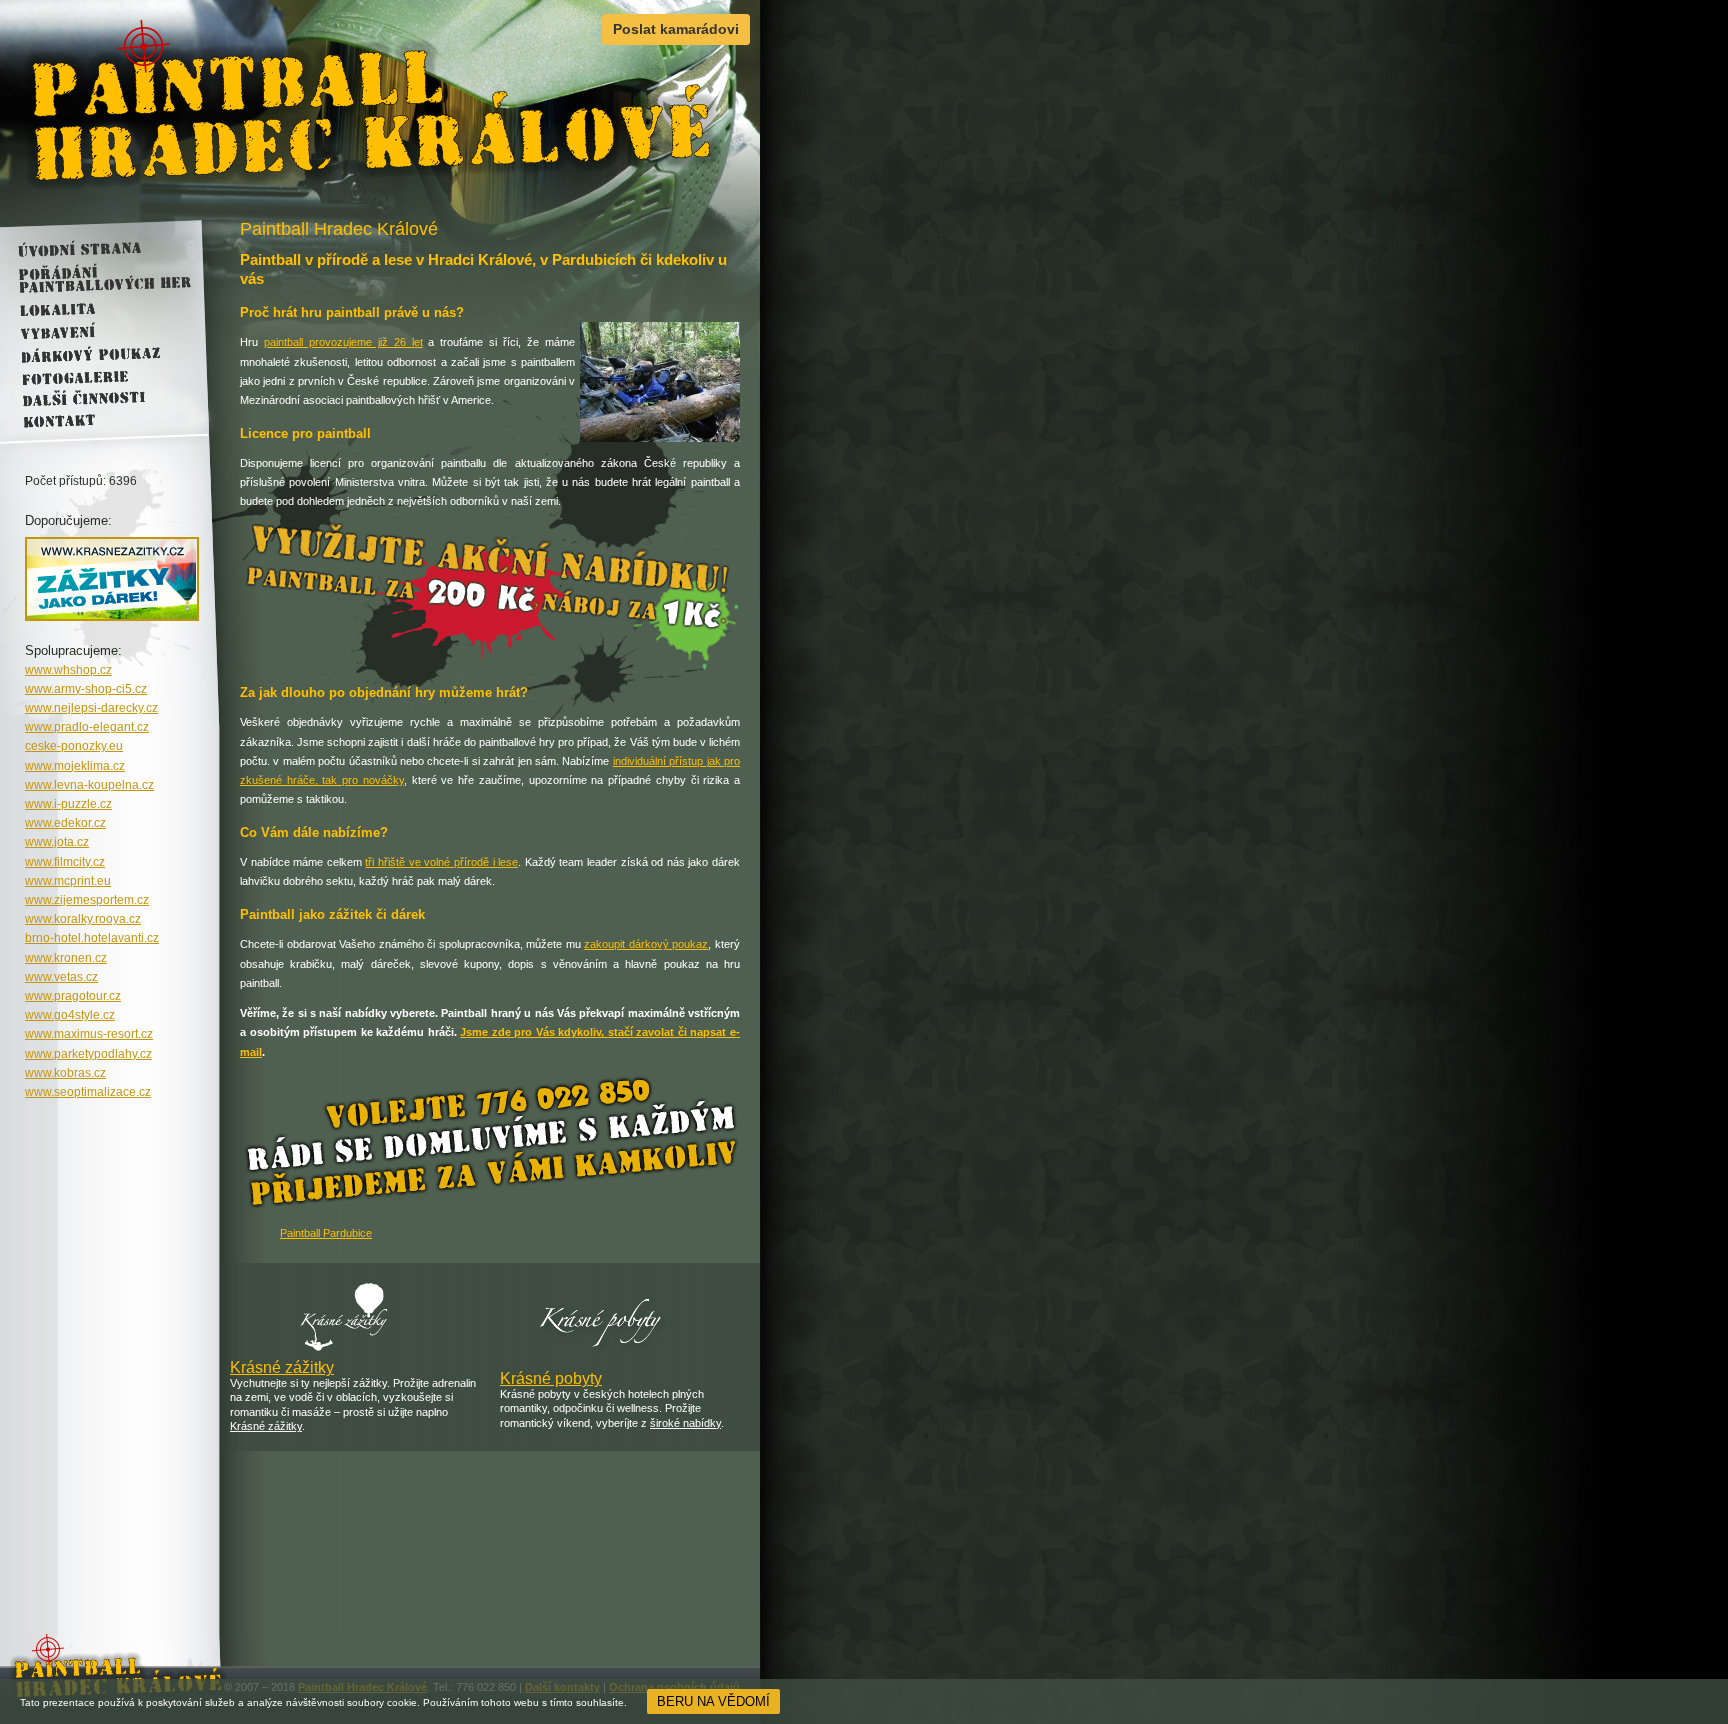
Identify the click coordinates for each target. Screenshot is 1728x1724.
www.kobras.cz (65, 1073)
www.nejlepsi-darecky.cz (91, 708)
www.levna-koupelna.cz (89, 785)
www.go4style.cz (70, 1015)
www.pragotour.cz (73, 996)
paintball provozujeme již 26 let (343, 342)
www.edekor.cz (65, 823)
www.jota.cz (57, 842)
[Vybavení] (96, 331)
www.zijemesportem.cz (87, 900)
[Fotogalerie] (96, 375)
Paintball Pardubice (326, 1233)
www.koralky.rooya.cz (83, 919)
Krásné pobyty (551, 1378)
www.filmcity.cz (65, 862)
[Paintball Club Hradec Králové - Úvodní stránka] (380, 110)
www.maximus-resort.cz (89, 1034)
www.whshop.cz (68, 670)
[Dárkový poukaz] (96, 353)
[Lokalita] (96, 309)
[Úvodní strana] (96, 250)
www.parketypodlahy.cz (88, 1054)
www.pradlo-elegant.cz (87, 727)
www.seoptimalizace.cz (88, 1092)
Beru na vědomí (713, 1701)
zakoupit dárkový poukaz (646, 944)
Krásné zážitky (282, 1367)
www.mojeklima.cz (75, 766)
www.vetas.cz (61, 977)
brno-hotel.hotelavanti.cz (92, 938)
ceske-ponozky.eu (74, 746)
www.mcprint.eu (68, 881)
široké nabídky (685, 1423)
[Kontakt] (96, 419)
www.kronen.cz (66, 958)
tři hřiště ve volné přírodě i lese (441, 862)
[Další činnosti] (96, 397)
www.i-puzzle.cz (68, 804)
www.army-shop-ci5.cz (86, 689)
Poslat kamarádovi (676, 29)
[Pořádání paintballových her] (96, 279)
